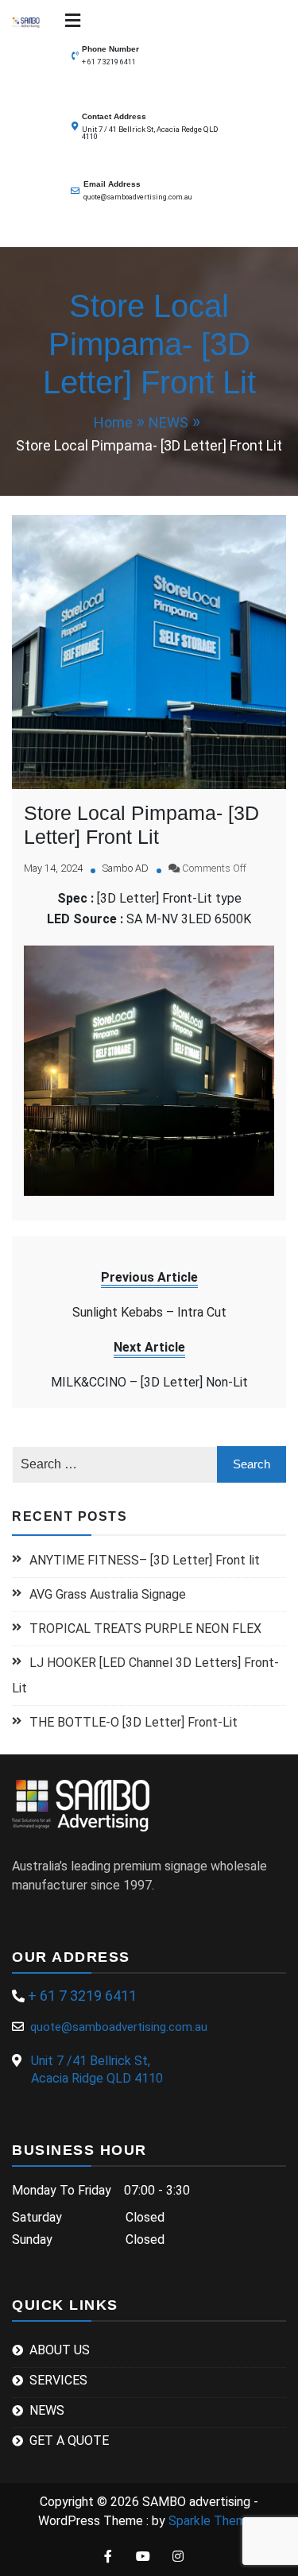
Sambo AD (126, 868)
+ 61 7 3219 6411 (109, 62)
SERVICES (58, 2380)
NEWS (47, 2410)
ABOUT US (60, 2350)
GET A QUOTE (69, 2441)
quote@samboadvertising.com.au (138, 197)
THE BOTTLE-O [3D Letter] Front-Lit (134, 1722)
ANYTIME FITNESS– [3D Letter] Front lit (145, 1560)
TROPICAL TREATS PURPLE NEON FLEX (147, 1628)
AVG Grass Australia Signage (108, 1594)
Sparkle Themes (214, 2521)
